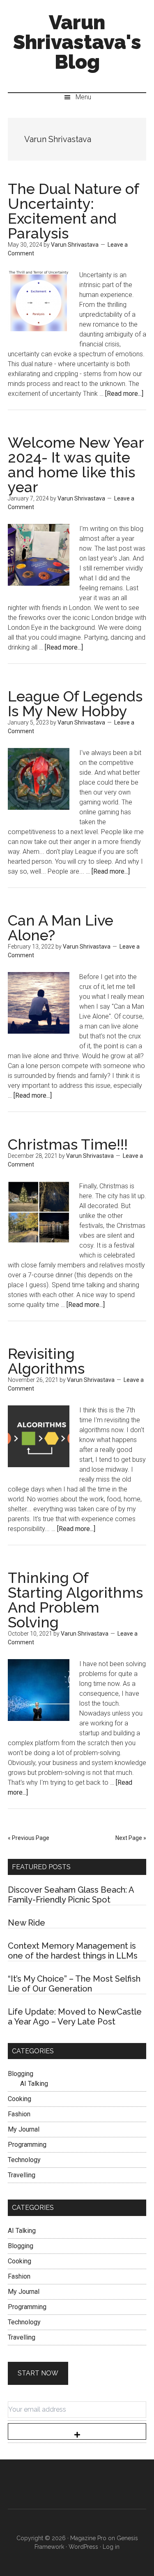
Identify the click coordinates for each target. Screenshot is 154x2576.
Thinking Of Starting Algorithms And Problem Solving (75, 1600)
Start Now (38, 2373)
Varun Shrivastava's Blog (77, 42)
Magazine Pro (88, 2538)
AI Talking (34, 2084)
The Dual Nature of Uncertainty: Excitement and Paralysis (73, 211)
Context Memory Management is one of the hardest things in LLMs (73, 1951)
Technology (24, 2160)
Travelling (22, 2175)
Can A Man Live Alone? (61, 928)
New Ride (26, 1923)
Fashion (19, 2114)
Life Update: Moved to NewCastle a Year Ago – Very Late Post (75, 2017)
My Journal (24, 2129)
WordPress (83, 2547)
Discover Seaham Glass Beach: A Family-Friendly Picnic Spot (71, 1895)
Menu (83, 97)
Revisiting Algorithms (46, 1361)
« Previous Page (29, 1838)
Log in (111, 2547)
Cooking (20, 2099)
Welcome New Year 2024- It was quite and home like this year (76, 465)
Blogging (21, 2074)
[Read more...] (124, 394)
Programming (27, 2145)
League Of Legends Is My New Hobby (75, 704)
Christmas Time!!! (68, 1144)
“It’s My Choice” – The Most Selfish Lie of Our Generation (74, 1984)
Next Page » (131, 1838)
